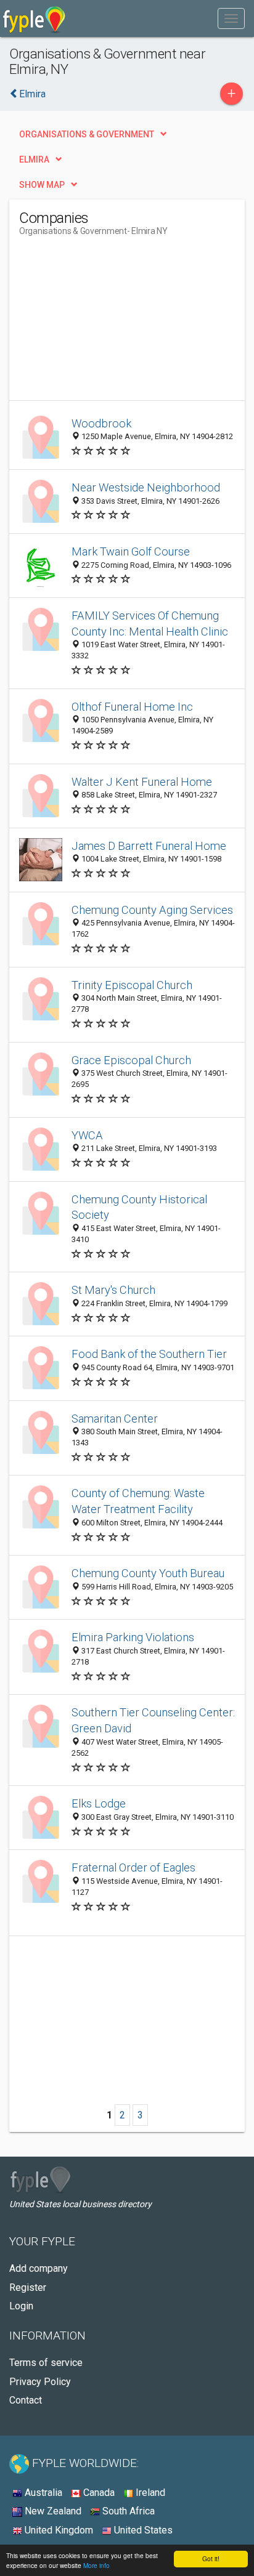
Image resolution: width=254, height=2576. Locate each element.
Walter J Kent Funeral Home (142, 782)
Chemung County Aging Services (152, 910)
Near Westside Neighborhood (146, 487)
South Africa (127, 2511)
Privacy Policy (40, 2382)
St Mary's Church (113, 1290)
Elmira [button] (34, 159)
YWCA (87, 1135)
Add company (39, 2268)
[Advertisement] (112, 323)
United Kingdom (58, 2530)
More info (96, 2565)
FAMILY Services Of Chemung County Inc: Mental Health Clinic (150, 624)
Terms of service (46, 2363)
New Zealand (52, 2511)
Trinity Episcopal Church (132, 985)
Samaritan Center (115, 1419)
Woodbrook (101, 423)
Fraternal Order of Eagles (133, 1867)
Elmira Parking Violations (133, 1637)
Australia (42, 2493)
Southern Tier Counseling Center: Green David (153, 1720)
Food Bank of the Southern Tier (149, 1354)
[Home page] (34, 18)
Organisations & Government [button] (87, 134)
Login (21, 2306)
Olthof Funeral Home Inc (132, 707)
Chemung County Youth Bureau (148, 1573)
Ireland (149, 2493)
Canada (98, 2493)
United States (142, 2530)
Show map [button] (42, 185)
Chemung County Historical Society (139, 1207)
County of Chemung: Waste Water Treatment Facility (138, 1501)
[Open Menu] (231, 18)
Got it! (211, 2558)
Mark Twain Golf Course (131, 551)
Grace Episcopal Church (131, 1060)
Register (28, 2287)
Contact (26, 2400)
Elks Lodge (99, 1803)
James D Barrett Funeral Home (149, 846)
